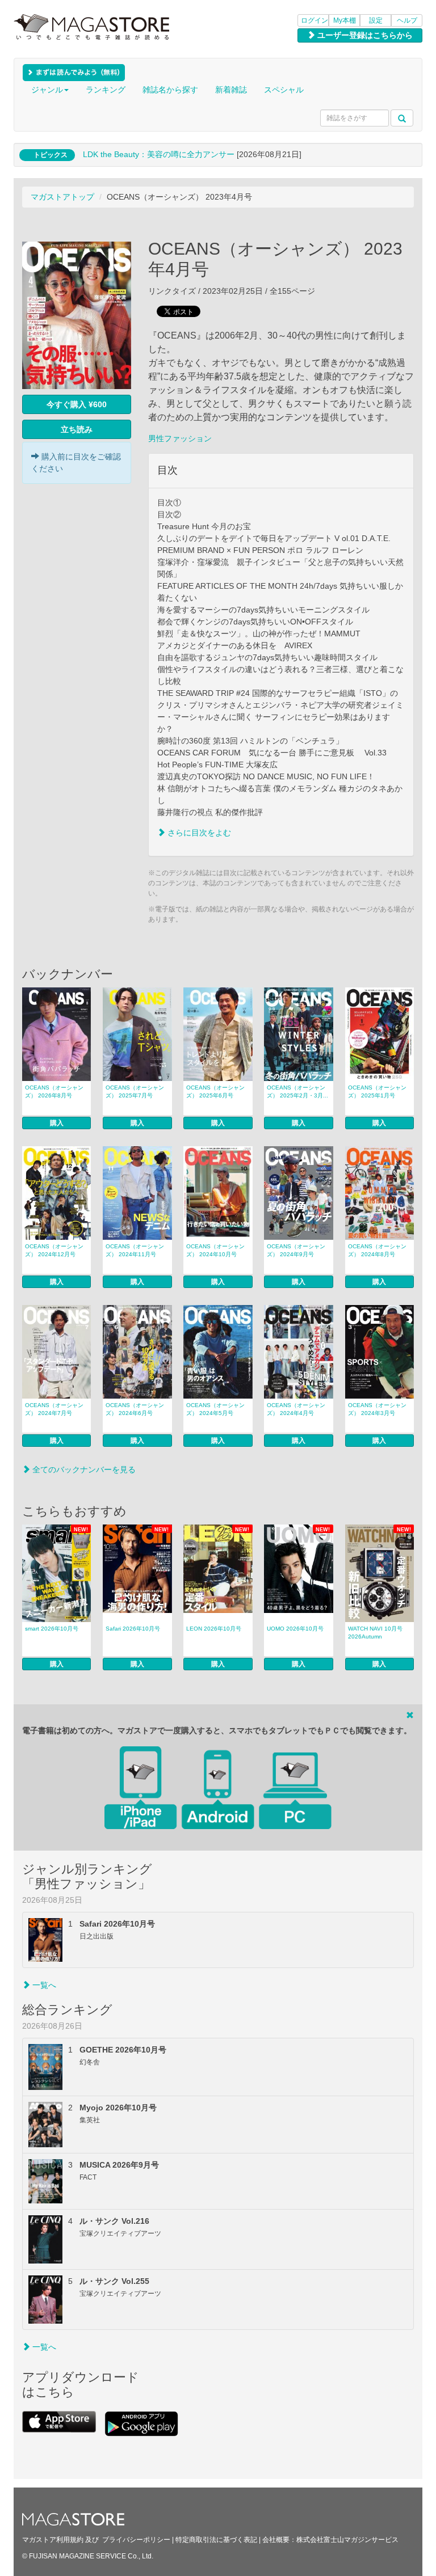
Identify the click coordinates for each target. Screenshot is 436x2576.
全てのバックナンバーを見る (83, 1469)
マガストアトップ (62, 197)
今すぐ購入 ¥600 (77, 404)
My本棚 (345, 20)
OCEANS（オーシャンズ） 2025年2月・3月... (297, 1091)
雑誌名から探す (170, 90)
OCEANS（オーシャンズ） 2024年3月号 (377, 1409)
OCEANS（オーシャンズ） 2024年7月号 (54, 1409)
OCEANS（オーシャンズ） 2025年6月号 (215, 1091)
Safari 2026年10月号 (133, 1629)
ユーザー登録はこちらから (364, 35)
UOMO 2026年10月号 (295, 1629)
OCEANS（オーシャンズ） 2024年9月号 (296, 1250)
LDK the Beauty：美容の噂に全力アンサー (159, 154)
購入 (57, 1123)
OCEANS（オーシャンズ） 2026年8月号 (54, 1091)
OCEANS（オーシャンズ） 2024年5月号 (215, 1409)
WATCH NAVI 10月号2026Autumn (375, 1633)
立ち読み (77, 429)
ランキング (106, 90)
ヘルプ (407, 20)
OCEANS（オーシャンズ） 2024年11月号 (135, 1250)
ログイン (315, 20)
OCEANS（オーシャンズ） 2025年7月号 (135, 1091)
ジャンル (47, 90)
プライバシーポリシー (136, 2540)
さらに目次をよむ (198, 833)
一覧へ (43, 1985)
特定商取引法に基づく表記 (216, 2540)
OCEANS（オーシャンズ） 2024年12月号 (54, 1250)
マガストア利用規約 (53, 2540)
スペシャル (284, 90)
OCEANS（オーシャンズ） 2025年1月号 (377, 1091)
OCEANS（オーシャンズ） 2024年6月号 (135, 1409)
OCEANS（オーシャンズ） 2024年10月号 (215, 1250)
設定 (376, 20)
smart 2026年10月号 (52, 1629)
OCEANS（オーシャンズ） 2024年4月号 (296, 1409)
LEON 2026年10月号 (214, 1629)
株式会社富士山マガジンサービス (347, 2540)
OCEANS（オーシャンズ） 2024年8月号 (377, 1250)
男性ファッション (180, 438)
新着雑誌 (231, 90)
